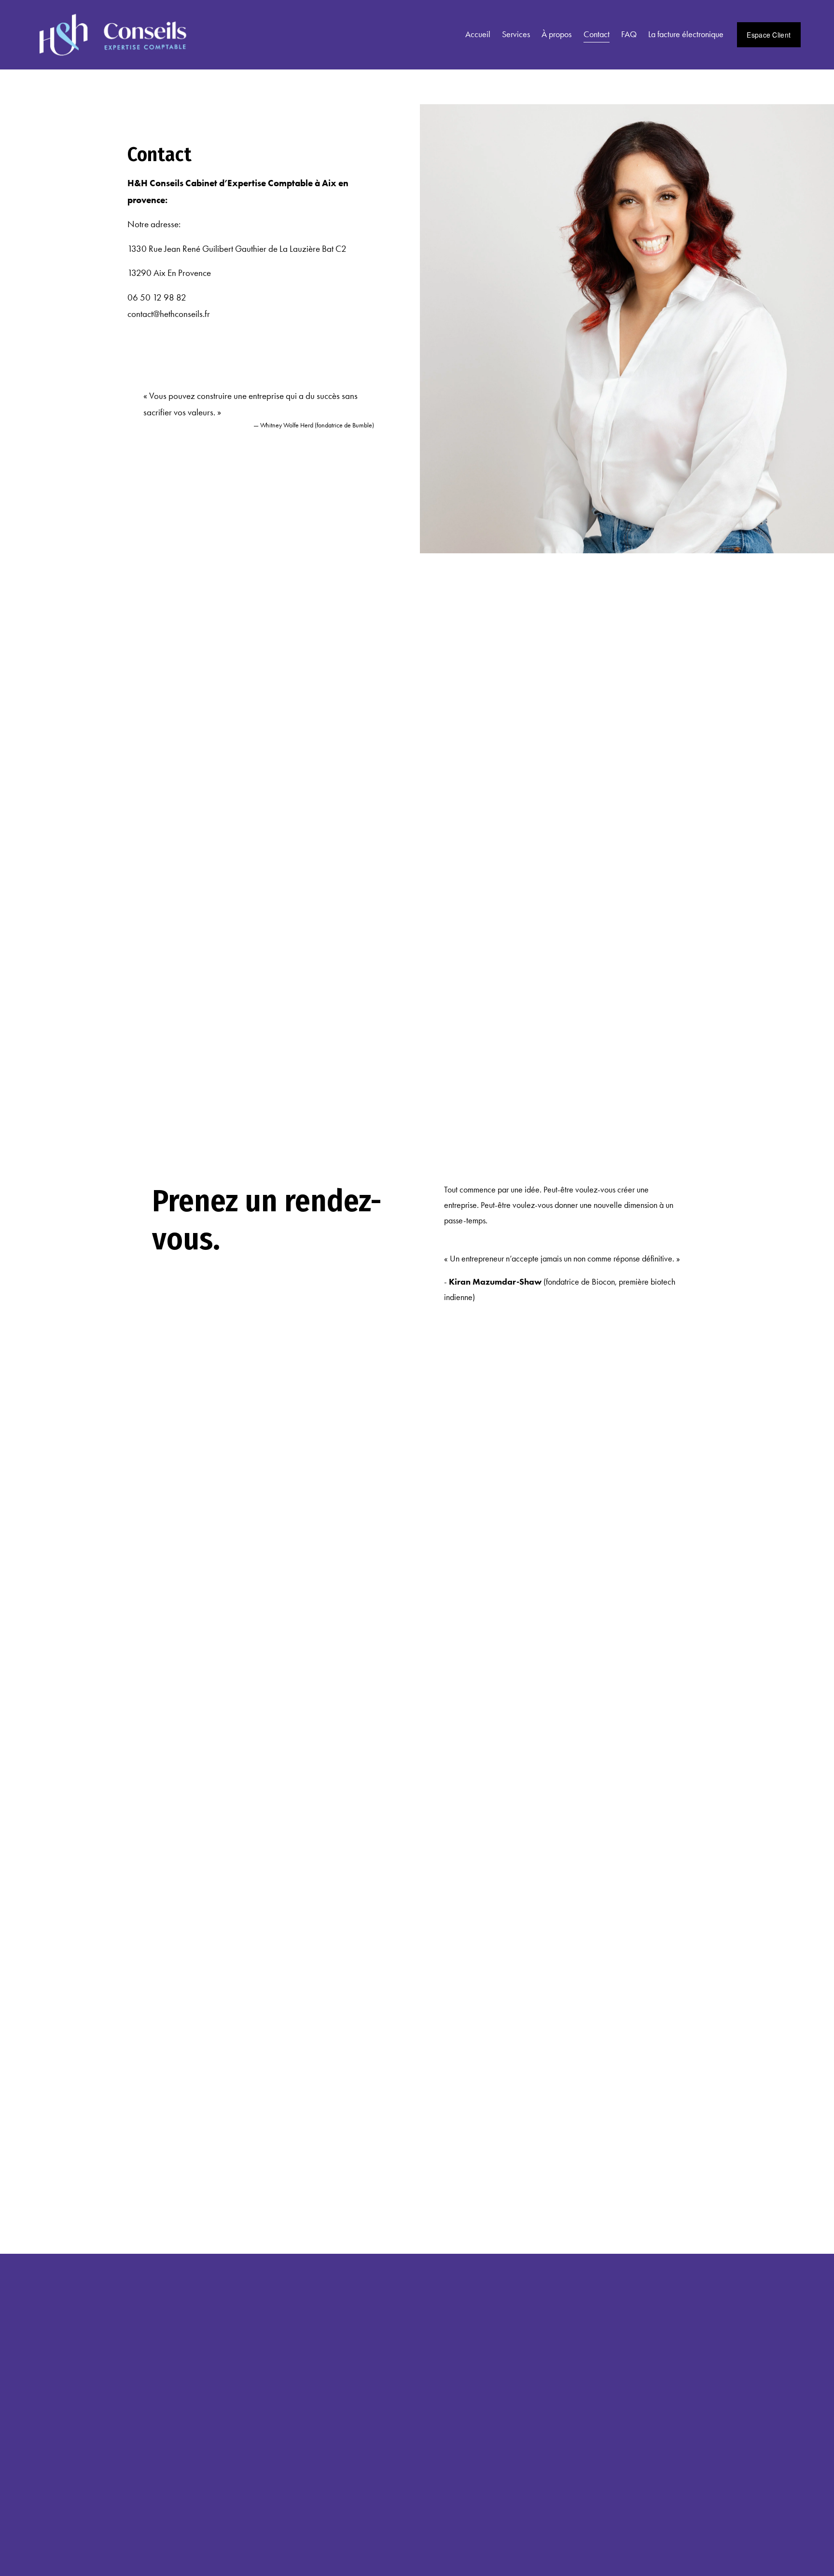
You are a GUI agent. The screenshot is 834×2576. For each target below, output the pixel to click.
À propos (556, 34)
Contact (597, 34)
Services (516, 34)
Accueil (478, 34)
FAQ (629, 34)
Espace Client (769, 35)
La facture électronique (686, 34)
